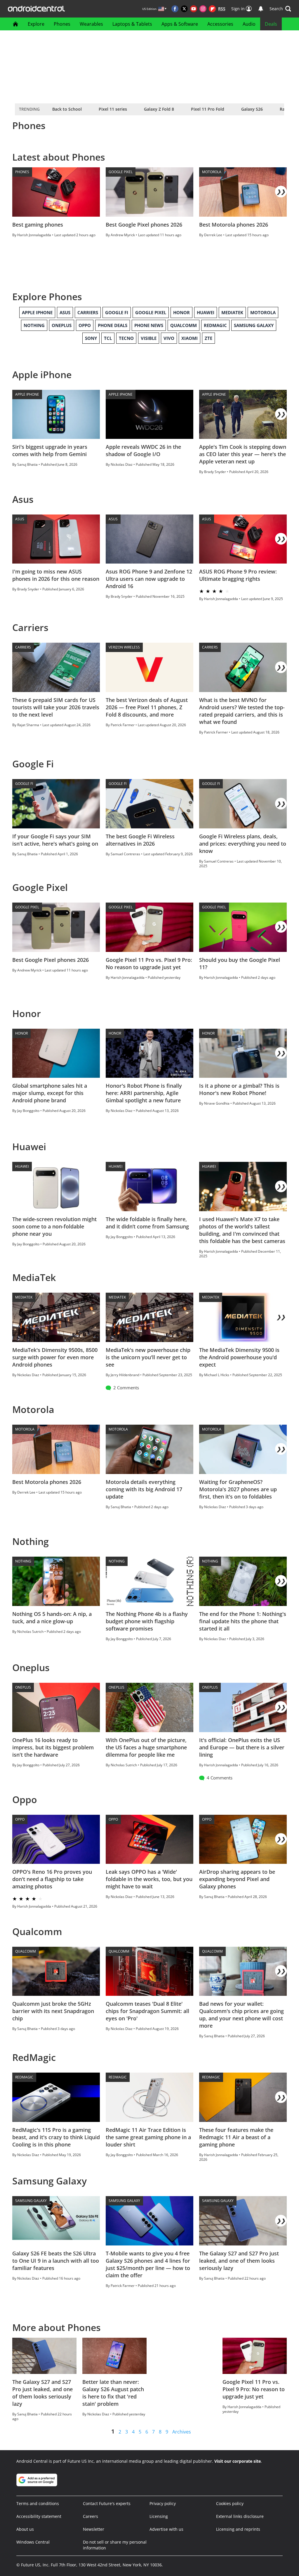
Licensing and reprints (238, 2529)
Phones (62, 24)
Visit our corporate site (238, 2461)
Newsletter (94, 2529)
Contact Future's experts (107, 2503)
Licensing (159, 2516)
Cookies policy (230, 2503)
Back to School (67, 109)
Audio (249, 24)
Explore (36, 24)
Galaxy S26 (252, 109)
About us (25, 2529)
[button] (280, 9)
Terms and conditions (38, 2503)
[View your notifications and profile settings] (261, 9)
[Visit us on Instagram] (203, 9)
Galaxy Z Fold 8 (159, 109)
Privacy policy (163, 2503)
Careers (91, 2516)
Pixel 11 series (113, 109)
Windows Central (33, 2542)
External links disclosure (240, 2516)
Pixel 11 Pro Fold (208, 109)
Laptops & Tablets (132, 24)
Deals (271, 24)
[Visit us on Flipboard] (212, 9)
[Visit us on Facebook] (175, 9)
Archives (182, 2432)
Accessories (220, 24)
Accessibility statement (39, 2516)
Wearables (91, 24)
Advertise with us (166, 2529)
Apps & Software (180, 24)
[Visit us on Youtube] (194, 9)
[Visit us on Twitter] (184, 9)
